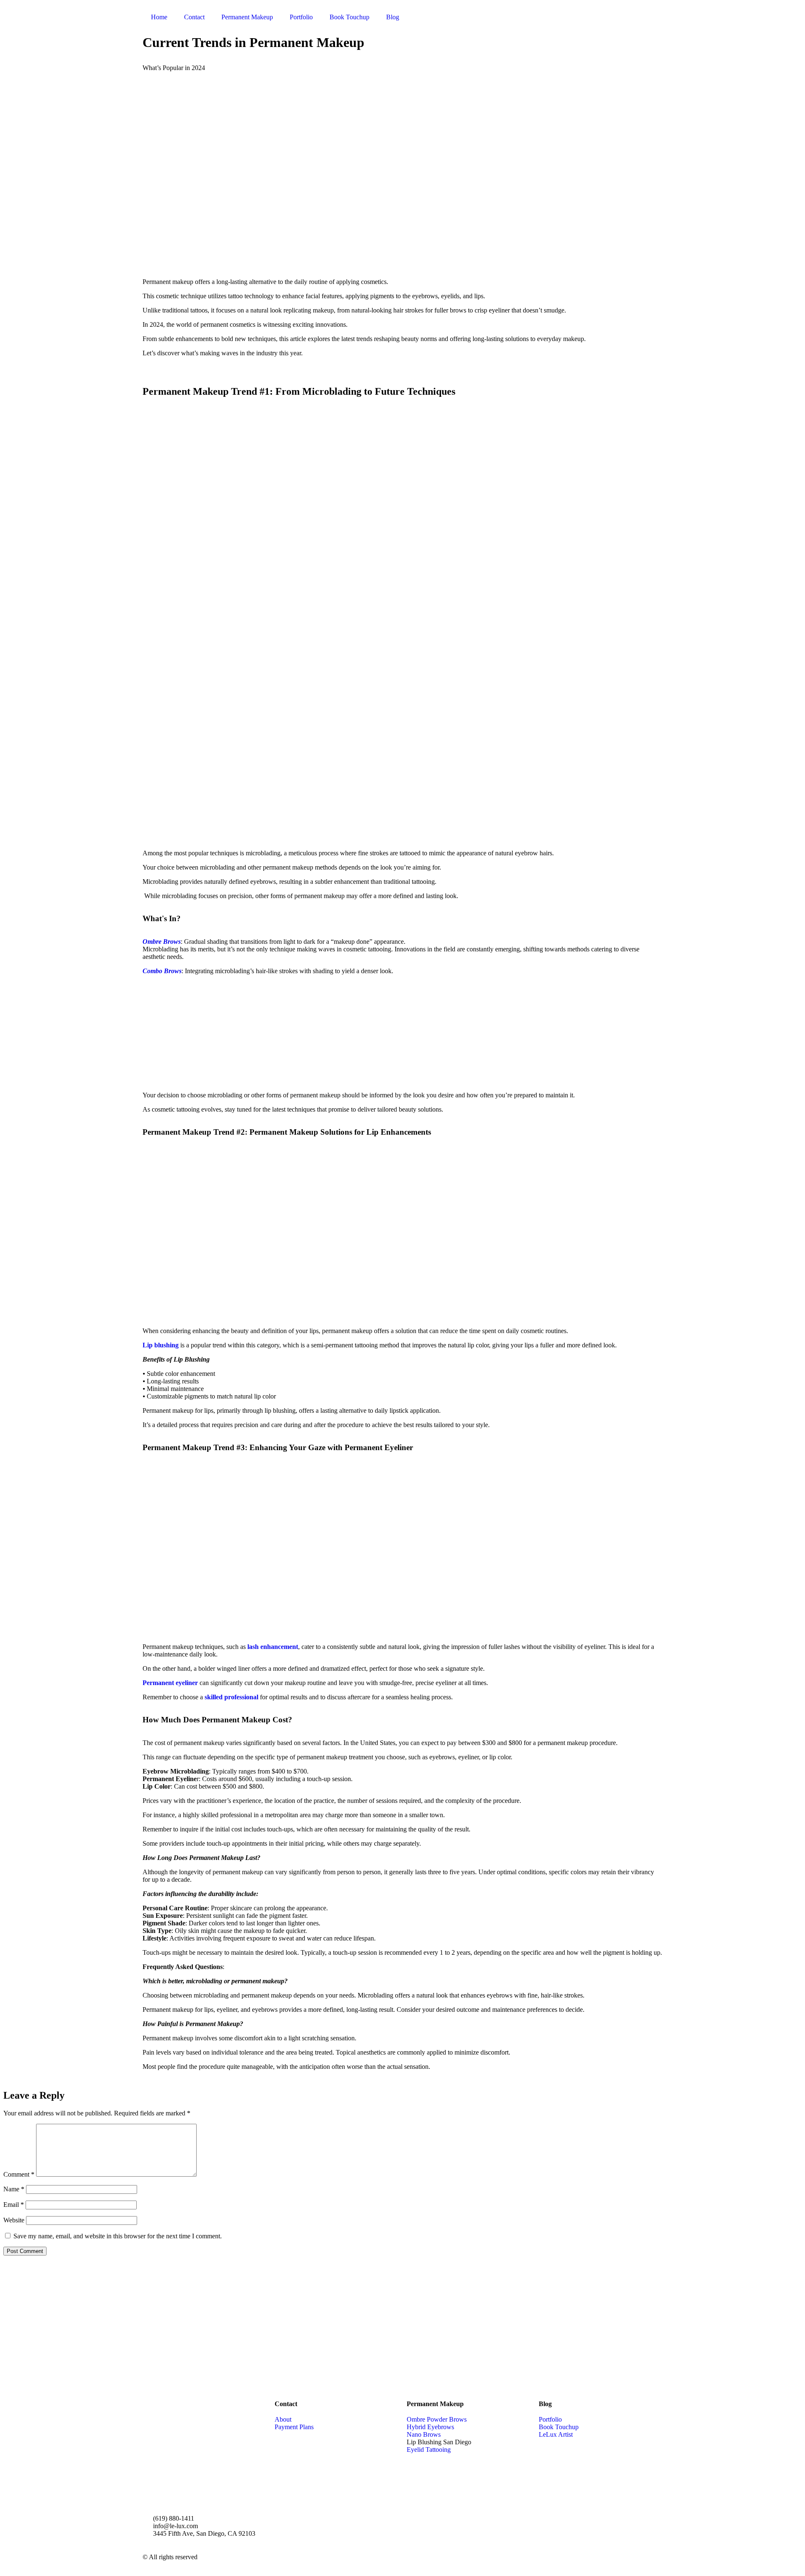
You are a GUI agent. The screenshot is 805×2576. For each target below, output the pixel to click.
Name (14, 2189)
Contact (194, 17)
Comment (19, 2174)
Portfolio (301, 17)
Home (159, 17)
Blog (393, 17)
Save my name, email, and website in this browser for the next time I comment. (118, 2236)
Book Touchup (349, 17)
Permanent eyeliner (171, 1683)
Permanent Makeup (247, 17)
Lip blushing (161, 1345)
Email (14, 2205)
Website (14, 2220)
